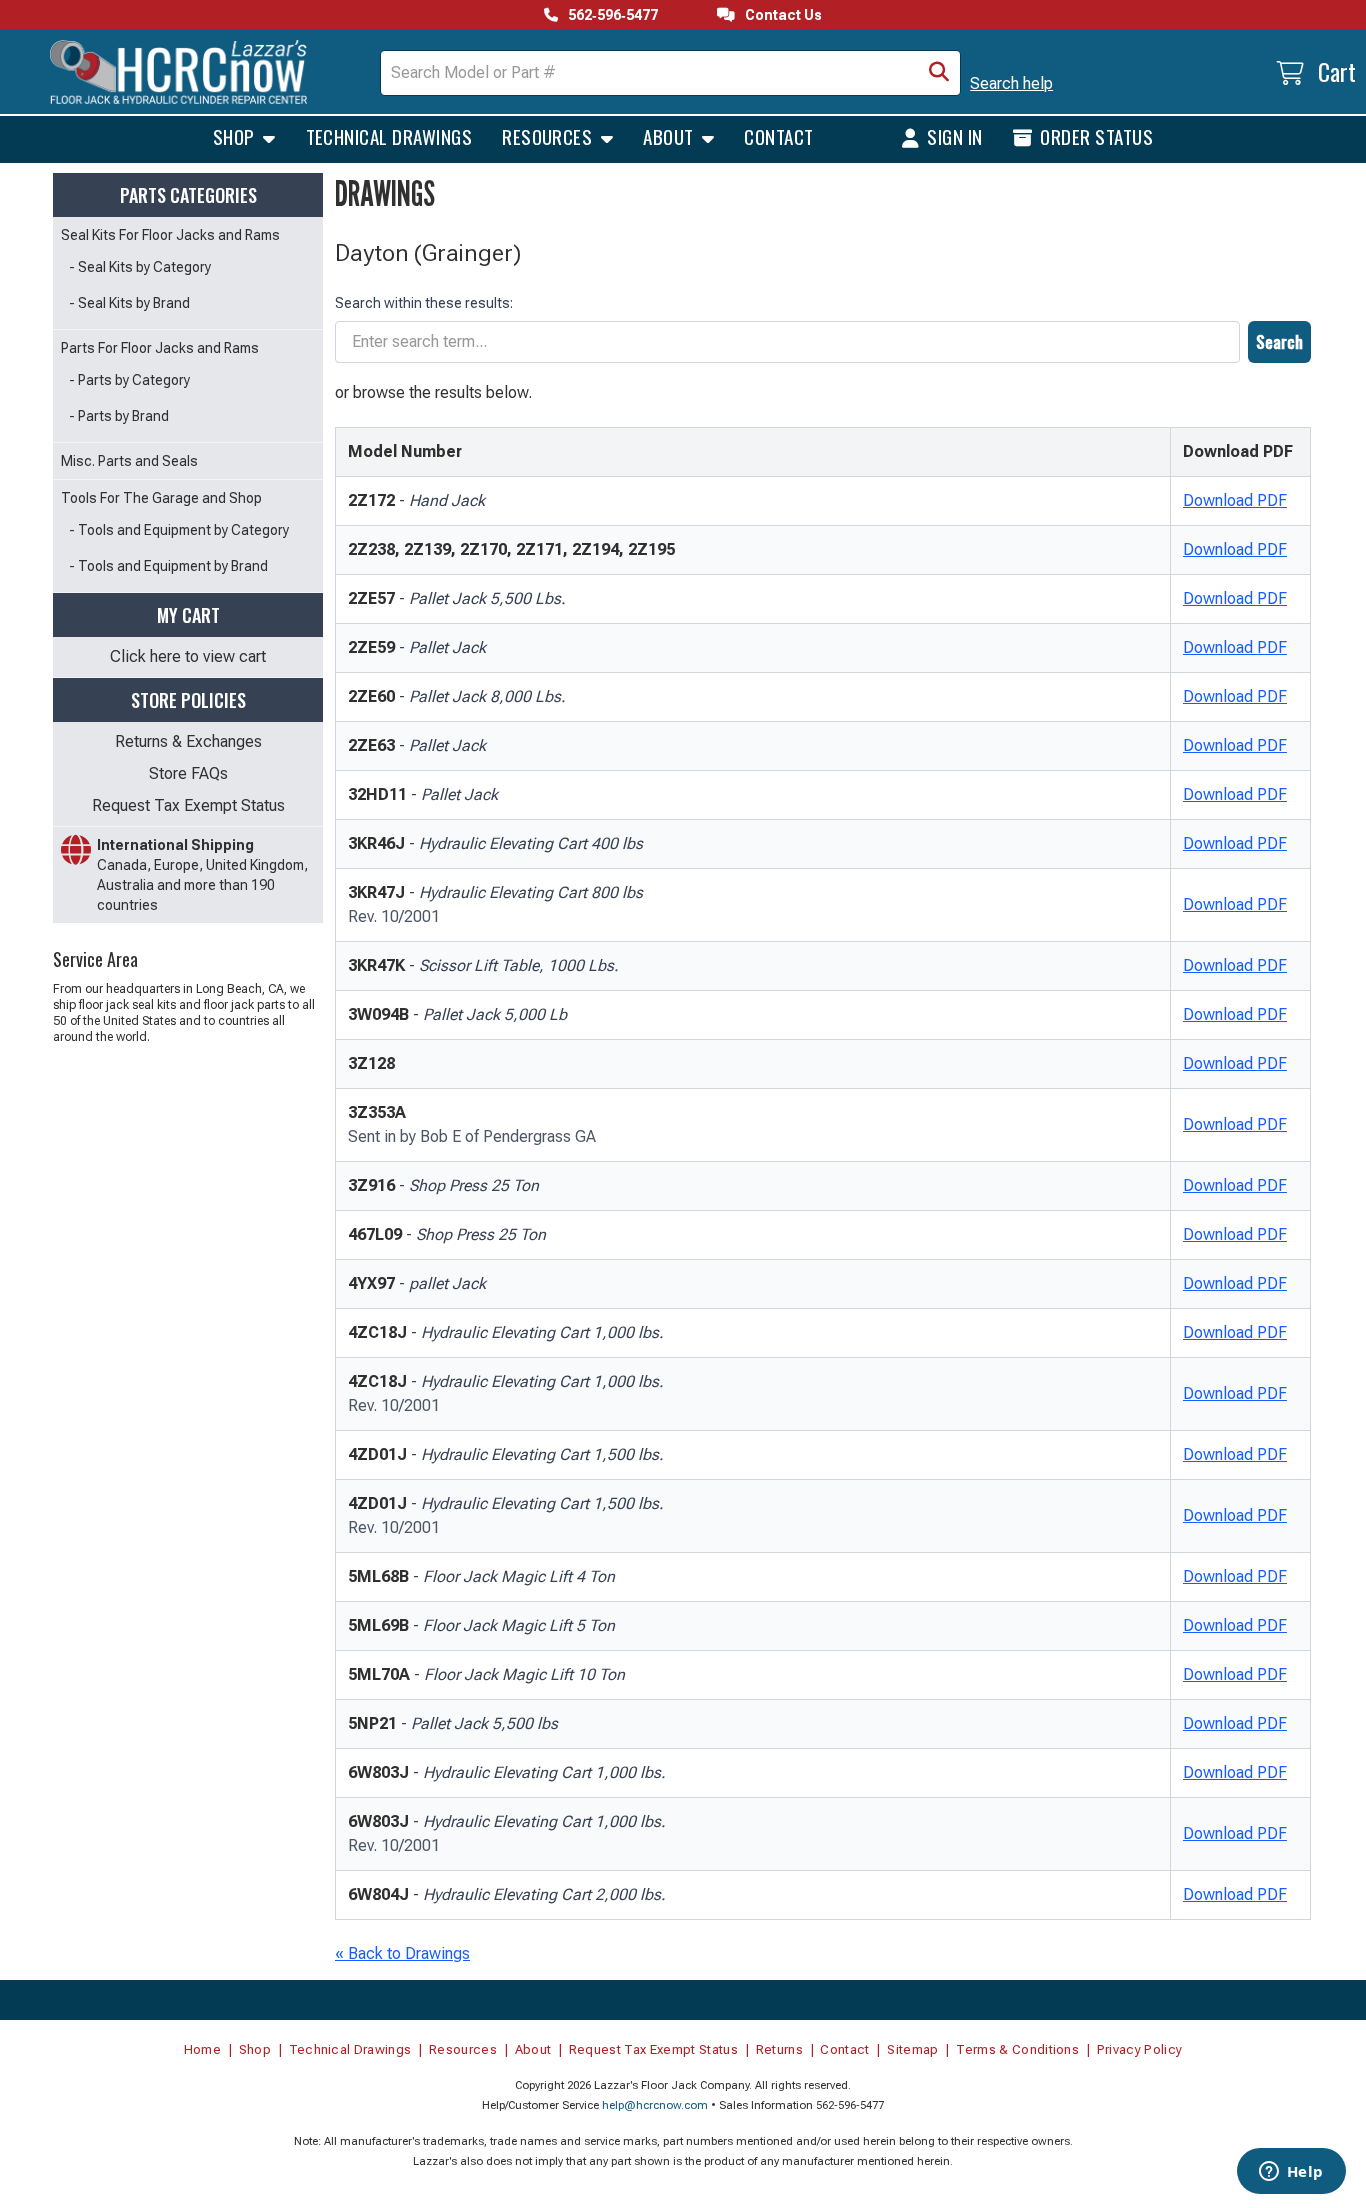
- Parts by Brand (119, 416)
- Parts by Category (129, 380)
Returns (779, 2049)
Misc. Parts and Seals (129, 461)
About (670, 136)
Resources (549, 136)
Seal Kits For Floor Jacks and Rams (170, 235)
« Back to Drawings (402, 1953)
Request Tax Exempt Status (188, 805)
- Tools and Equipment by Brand (168, 566)
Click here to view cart (188, 656)
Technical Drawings (389, 136)
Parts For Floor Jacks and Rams (160, 348)
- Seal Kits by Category (140, 267)
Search (1279, 342)
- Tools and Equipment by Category (179, 530)
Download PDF (1235, 500)
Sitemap (912, 2049)
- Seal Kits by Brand (129, 303)
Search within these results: (424, 303)
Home (202, 2049)
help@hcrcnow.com (655, 2105)
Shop (236, 136)
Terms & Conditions (1017, 2049)
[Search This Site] (939, 73)
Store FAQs (188, 773)
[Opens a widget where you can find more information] (1291, 2173)
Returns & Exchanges (188, 741)
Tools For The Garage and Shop (161, 498)
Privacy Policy (1140, 2049)
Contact (778, 136)
